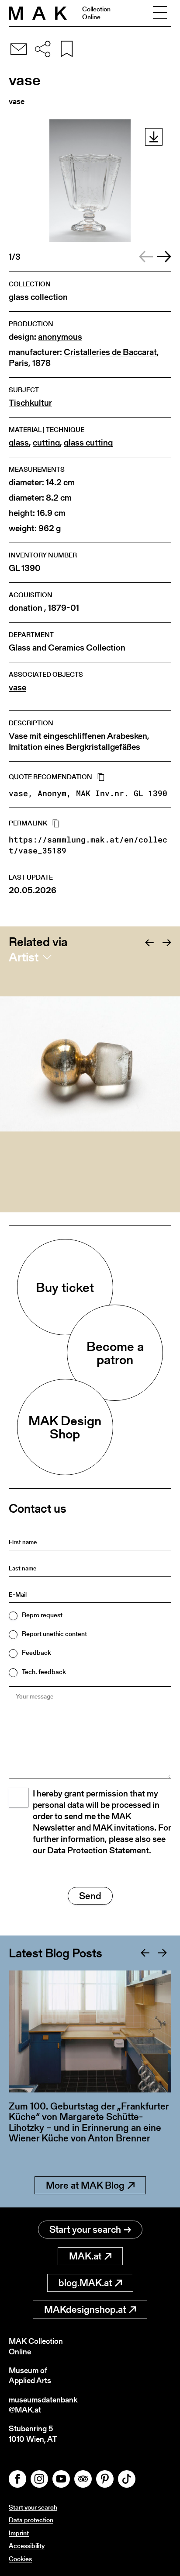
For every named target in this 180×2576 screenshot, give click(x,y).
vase (17, 688)
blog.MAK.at (85, 2283)
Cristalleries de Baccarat (110, 352)
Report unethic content (54, 1634)
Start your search (85, 2230)
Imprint (19, 2533)
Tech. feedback (44, 1672)
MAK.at (85, 2256)
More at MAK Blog (85, 2185)
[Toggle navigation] (160, 13)
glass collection (38, 297)
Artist (24, 957)
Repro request (42, 1615)
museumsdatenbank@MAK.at (43, 2405)
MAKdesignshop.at (85, 2310)
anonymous (60, 337)
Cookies (20, 2559)
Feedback (36, 1652)
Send (90, 1896)
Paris (19, 363)
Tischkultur (30, 403)
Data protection (31, 2520)
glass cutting (88, 443)
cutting (46, 443)
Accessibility (27, 2546)
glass (19, 443)
